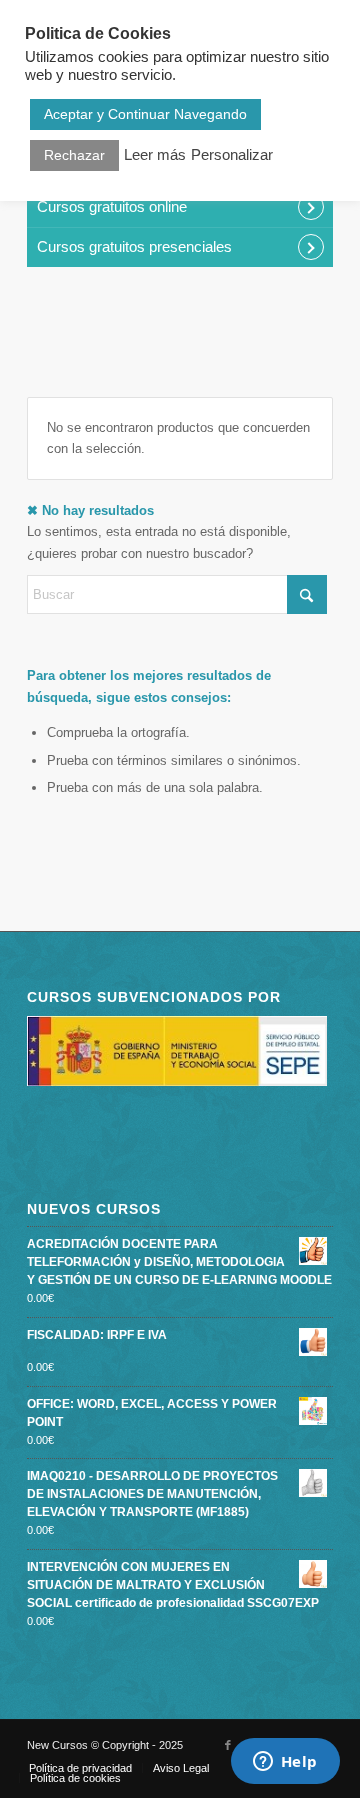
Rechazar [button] (74, 155)
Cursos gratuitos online (112, 206)
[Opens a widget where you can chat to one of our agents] (285, 1763)
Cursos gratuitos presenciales (134, 246)
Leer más (155, 155)
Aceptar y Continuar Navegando (145, 114)
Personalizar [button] (232, 155)
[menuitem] (80, 1768)
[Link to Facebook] (228, 1745)
